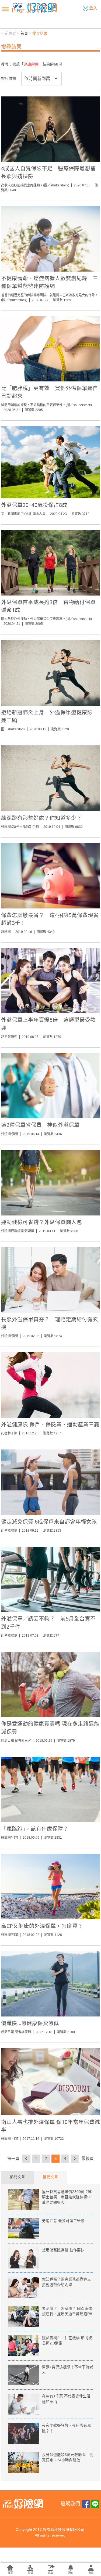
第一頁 (13, 2158)
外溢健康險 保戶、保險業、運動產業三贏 (50, 1424)
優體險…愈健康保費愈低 (30, 2023)
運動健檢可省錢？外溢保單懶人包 (41, 1222)
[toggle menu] (5, 9)
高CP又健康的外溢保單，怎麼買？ (42, 1926)
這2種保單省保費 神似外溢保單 (40, 1125)
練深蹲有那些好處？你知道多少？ (41, 818)
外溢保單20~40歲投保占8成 (34, 505)
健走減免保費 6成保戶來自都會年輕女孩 (49, 1522)
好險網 (34, 8)
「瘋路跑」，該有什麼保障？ (35, 1829)
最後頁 (88, 2158)
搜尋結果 (40, 33)
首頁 (24, 33)
